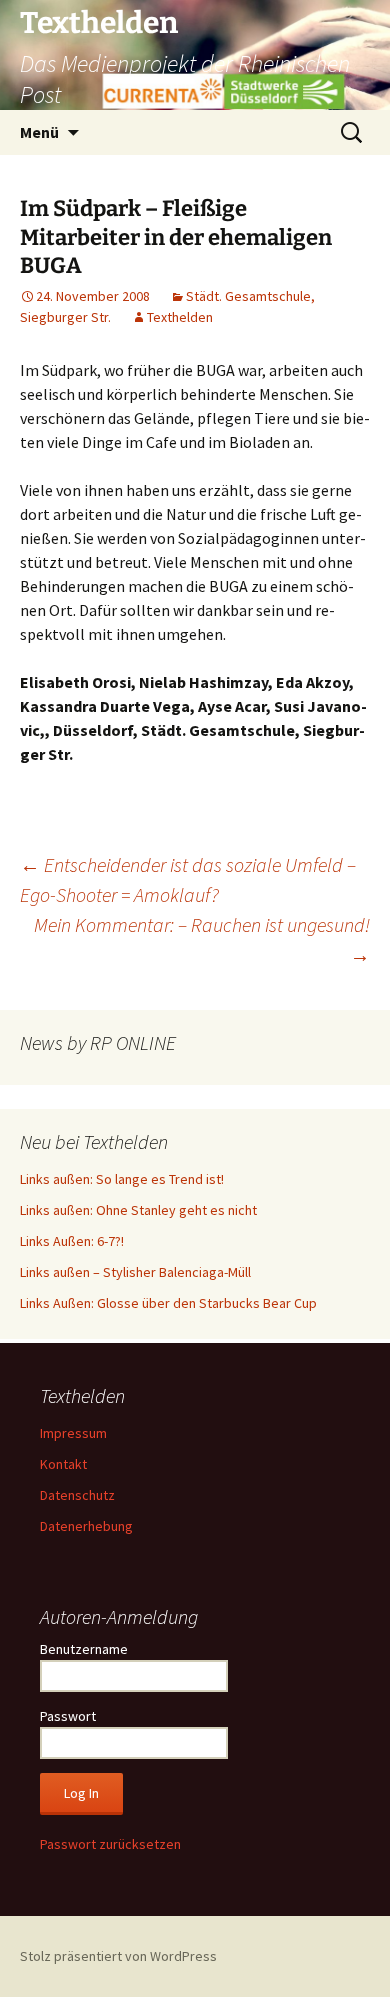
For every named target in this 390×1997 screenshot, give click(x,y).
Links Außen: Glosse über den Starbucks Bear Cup (168, 1303)
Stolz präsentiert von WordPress (118, 1956)
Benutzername (84, 1649)
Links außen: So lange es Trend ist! (122, 1179)
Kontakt (63, 1464)
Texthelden (180, 317)
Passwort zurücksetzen (110, 1844)
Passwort (68, 1716)
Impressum (73, 1433)
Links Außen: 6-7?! (72, 1241)
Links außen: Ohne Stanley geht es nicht (138, 1210)
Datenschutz (77, 1495)
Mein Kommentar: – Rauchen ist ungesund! (202, 939)
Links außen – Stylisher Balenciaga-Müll (135, 1272)
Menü (39, 132)
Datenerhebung (86, 1526)
